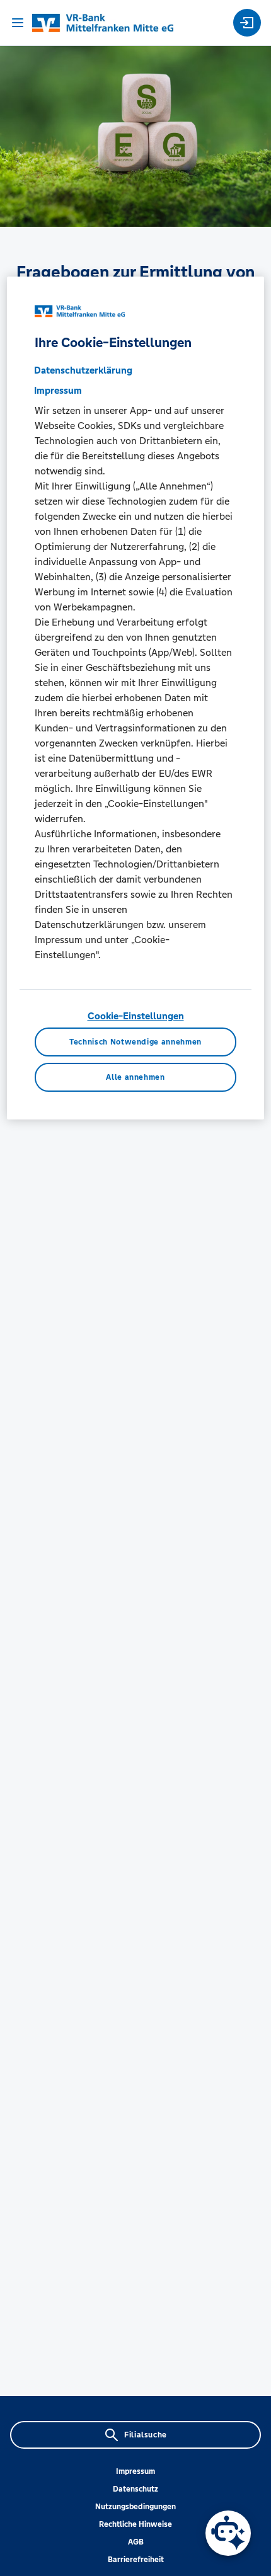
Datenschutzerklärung (83, 370)
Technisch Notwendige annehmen (135, 1042)
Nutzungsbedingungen (135, 2507)
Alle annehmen (135, 1077)
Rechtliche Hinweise (135, 2524)
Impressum (135, 2471)
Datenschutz (135, 2489)
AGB (136, 2542)
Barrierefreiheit (136, 2560)
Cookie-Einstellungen (136, 1016)
